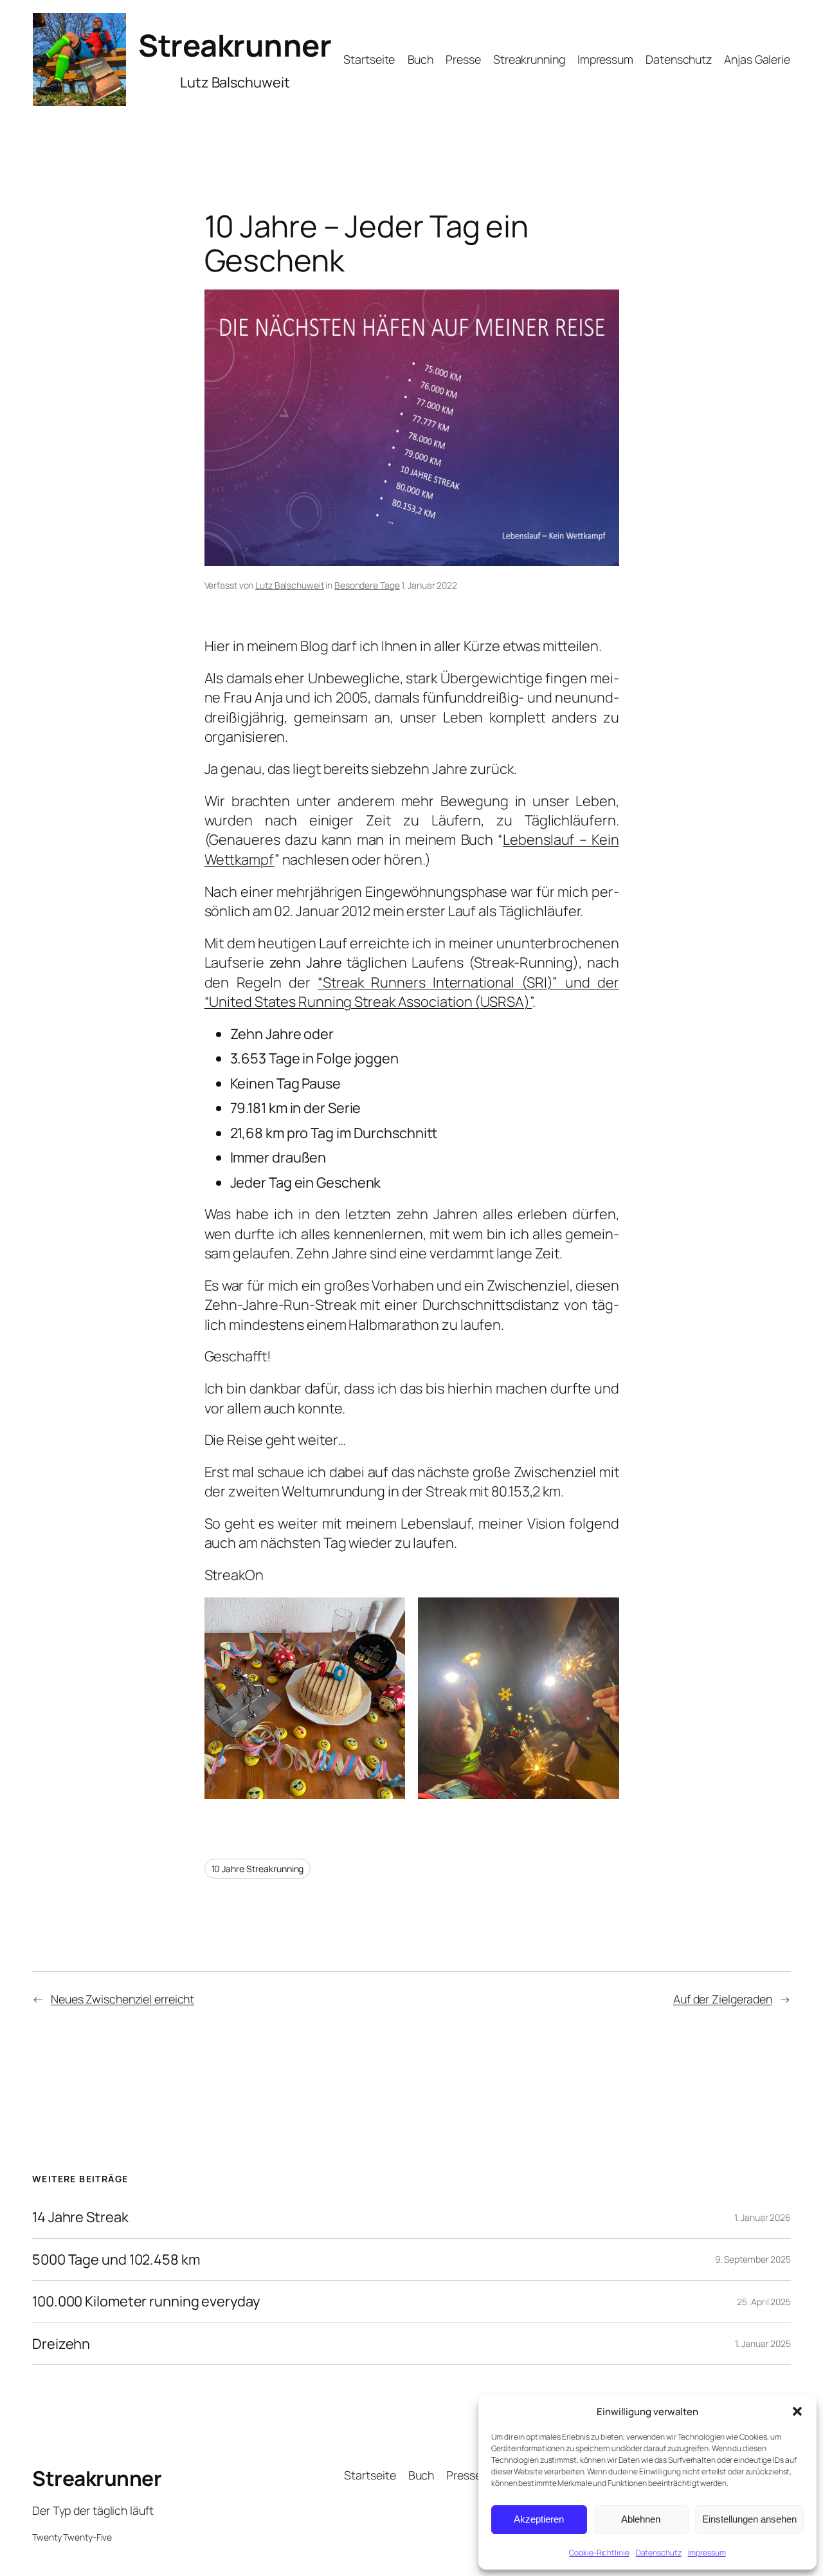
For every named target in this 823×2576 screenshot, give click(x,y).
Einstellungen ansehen (749, 2519)
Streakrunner (235, 45)
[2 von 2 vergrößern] (602, 1614)
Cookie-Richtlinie (599, 2553)
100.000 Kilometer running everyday (146, 2301)
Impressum (707, 2553)
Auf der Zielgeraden (723, 1999)
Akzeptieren (539, 2519)
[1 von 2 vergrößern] (388, 1614)
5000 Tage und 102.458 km (116, 2259)
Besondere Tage (367, 585)
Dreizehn (61, 2344)
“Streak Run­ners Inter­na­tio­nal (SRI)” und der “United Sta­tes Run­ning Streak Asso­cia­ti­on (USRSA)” (412, 992)
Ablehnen (641, 2519)
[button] (797, 2411)
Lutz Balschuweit (289, 585)
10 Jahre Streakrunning (258, 1869)
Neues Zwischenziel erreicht (122, 1999)
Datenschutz (659, 2553)
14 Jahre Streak (80, 2217)
